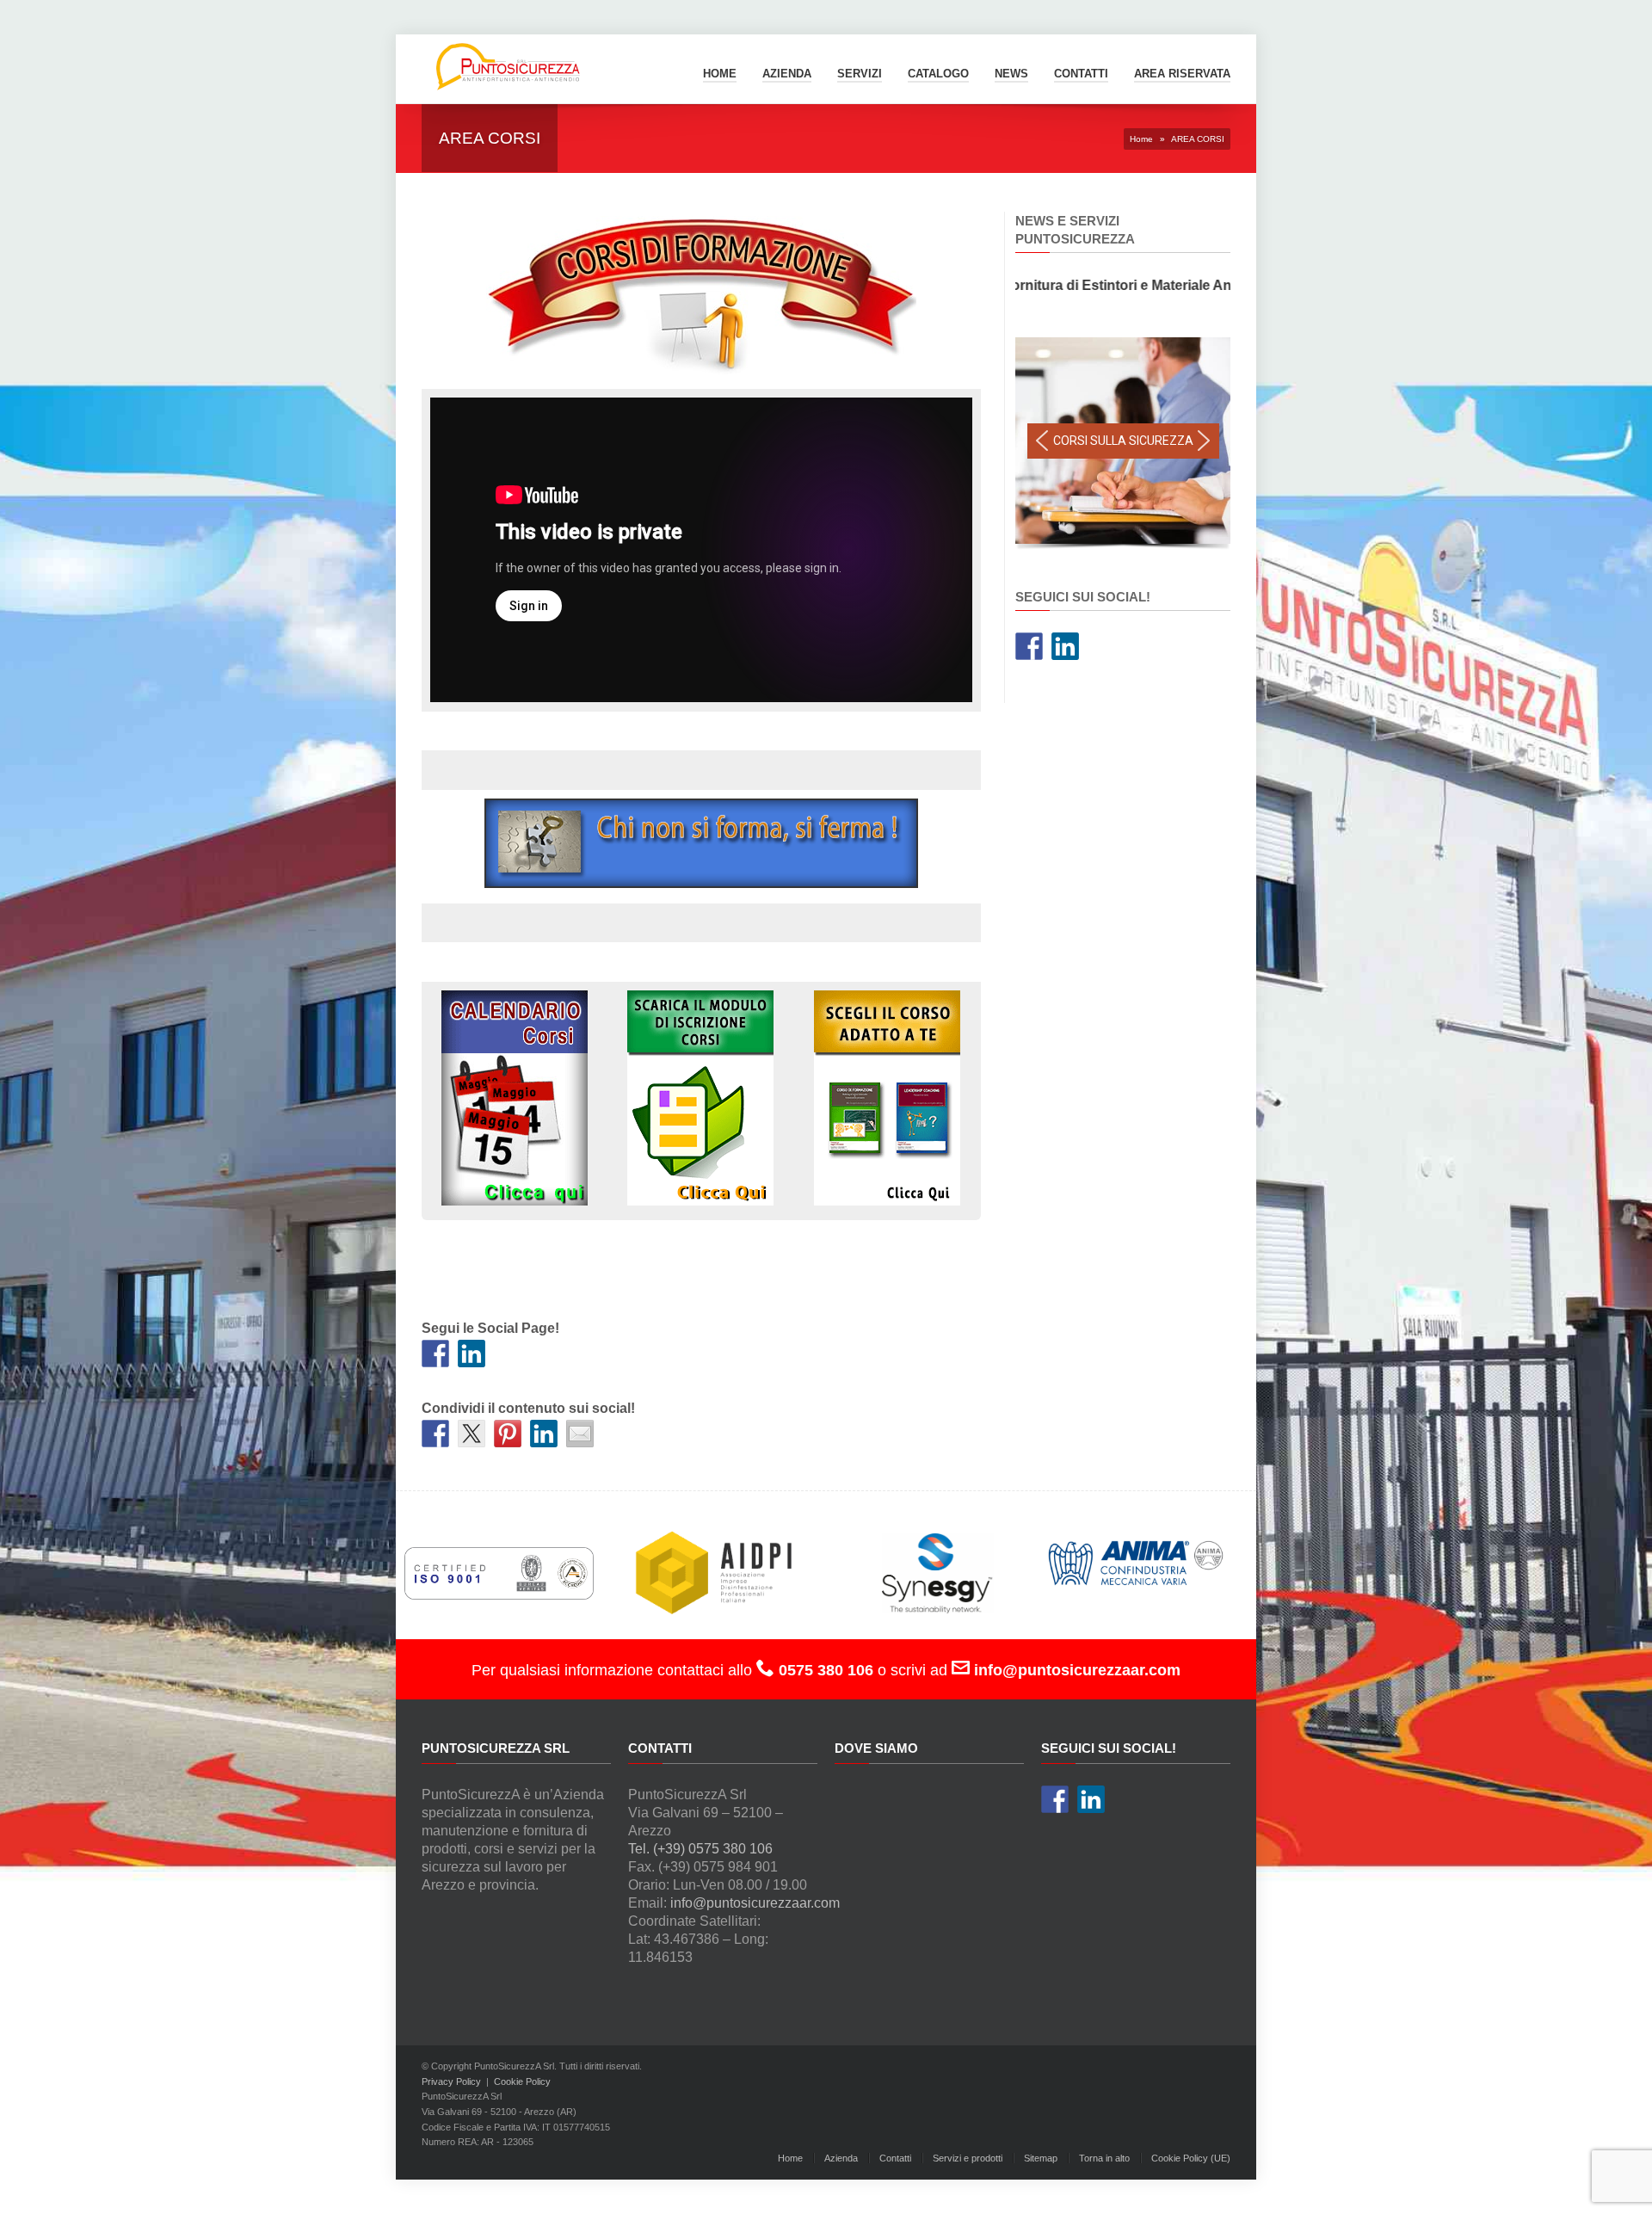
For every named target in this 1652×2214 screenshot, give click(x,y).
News (1011, 74)
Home (720, 74)
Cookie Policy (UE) (1191, 2158)
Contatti (895, 2158)
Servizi (860, 74)
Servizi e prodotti (968, 2158)
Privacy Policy (451, 2081)
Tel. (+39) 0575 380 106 (700, 1849)
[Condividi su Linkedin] (544, 1434)
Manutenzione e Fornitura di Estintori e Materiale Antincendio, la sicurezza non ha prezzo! (1116, 285)
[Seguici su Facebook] (435, 1354)
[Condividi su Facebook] (435, 1434)
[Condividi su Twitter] (472, 1434)
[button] (1042, 441)
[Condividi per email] (580, 1434)
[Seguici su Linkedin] (472, 1354)
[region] (1123, 445)
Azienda (787, 74)
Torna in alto (1104, 2158)
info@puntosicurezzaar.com (755, 1903)
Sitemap (1041, 2158)
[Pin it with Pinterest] (508, 1434)
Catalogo (938, 74)
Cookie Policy (522, 2081)
